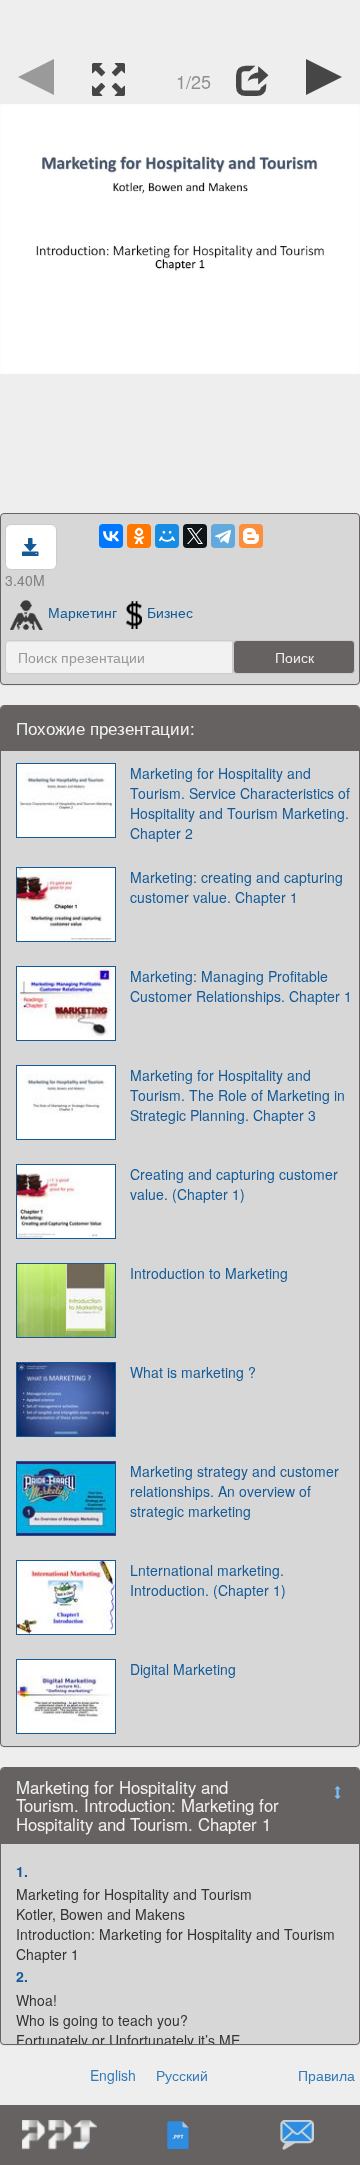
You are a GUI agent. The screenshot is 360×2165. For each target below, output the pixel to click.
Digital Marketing (183, 1669)
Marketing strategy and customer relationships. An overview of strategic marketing (234, 1491)
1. (22, 1871)
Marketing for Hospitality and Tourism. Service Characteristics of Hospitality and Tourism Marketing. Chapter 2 (240, 803)
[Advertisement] (180, 25)
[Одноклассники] (139, 536)
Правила (326, 2075)
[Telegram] (223, 536)
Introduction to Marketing (209, 1273)
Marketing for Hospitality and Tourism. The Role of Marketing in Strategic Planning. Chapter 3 (237, 1095)
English (113, 2075)
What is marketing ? (193, 1372)
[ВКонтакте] (111, 536)
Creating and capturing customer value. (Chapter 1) (234, 1184)
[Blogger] (251, 536)
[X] (195, 536)
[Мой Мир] (167, 536)
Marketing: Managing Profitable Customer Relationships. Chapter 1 (241, 986)
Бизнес (170, 612)
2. (22, 1976)
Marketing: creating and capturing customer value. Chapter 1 (236, 887)
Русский (182, 2075)
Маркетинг (82, 612)
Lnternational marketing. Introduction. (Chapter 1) (208, 1580)
